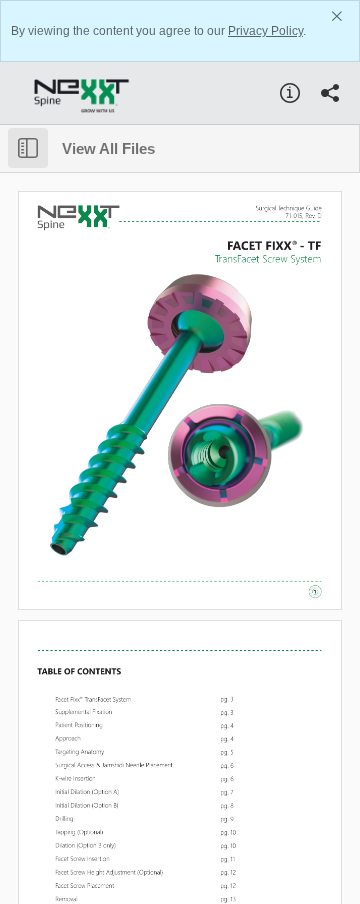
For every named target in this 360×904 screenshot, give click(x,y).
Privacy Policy (265, 31)
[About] (290, 93)
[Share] (330, 93)
